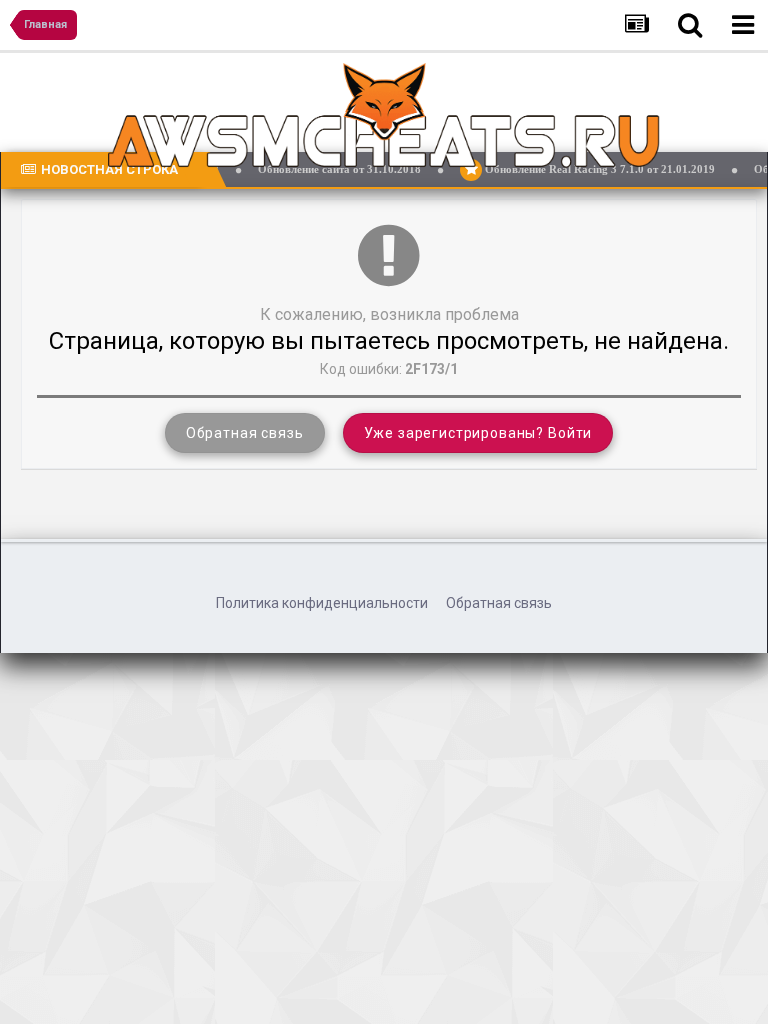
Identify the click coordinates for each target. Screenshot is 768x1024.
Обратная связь (245, 433)
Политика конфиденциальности (322, 603)
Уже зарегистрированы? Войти (478, 433)
